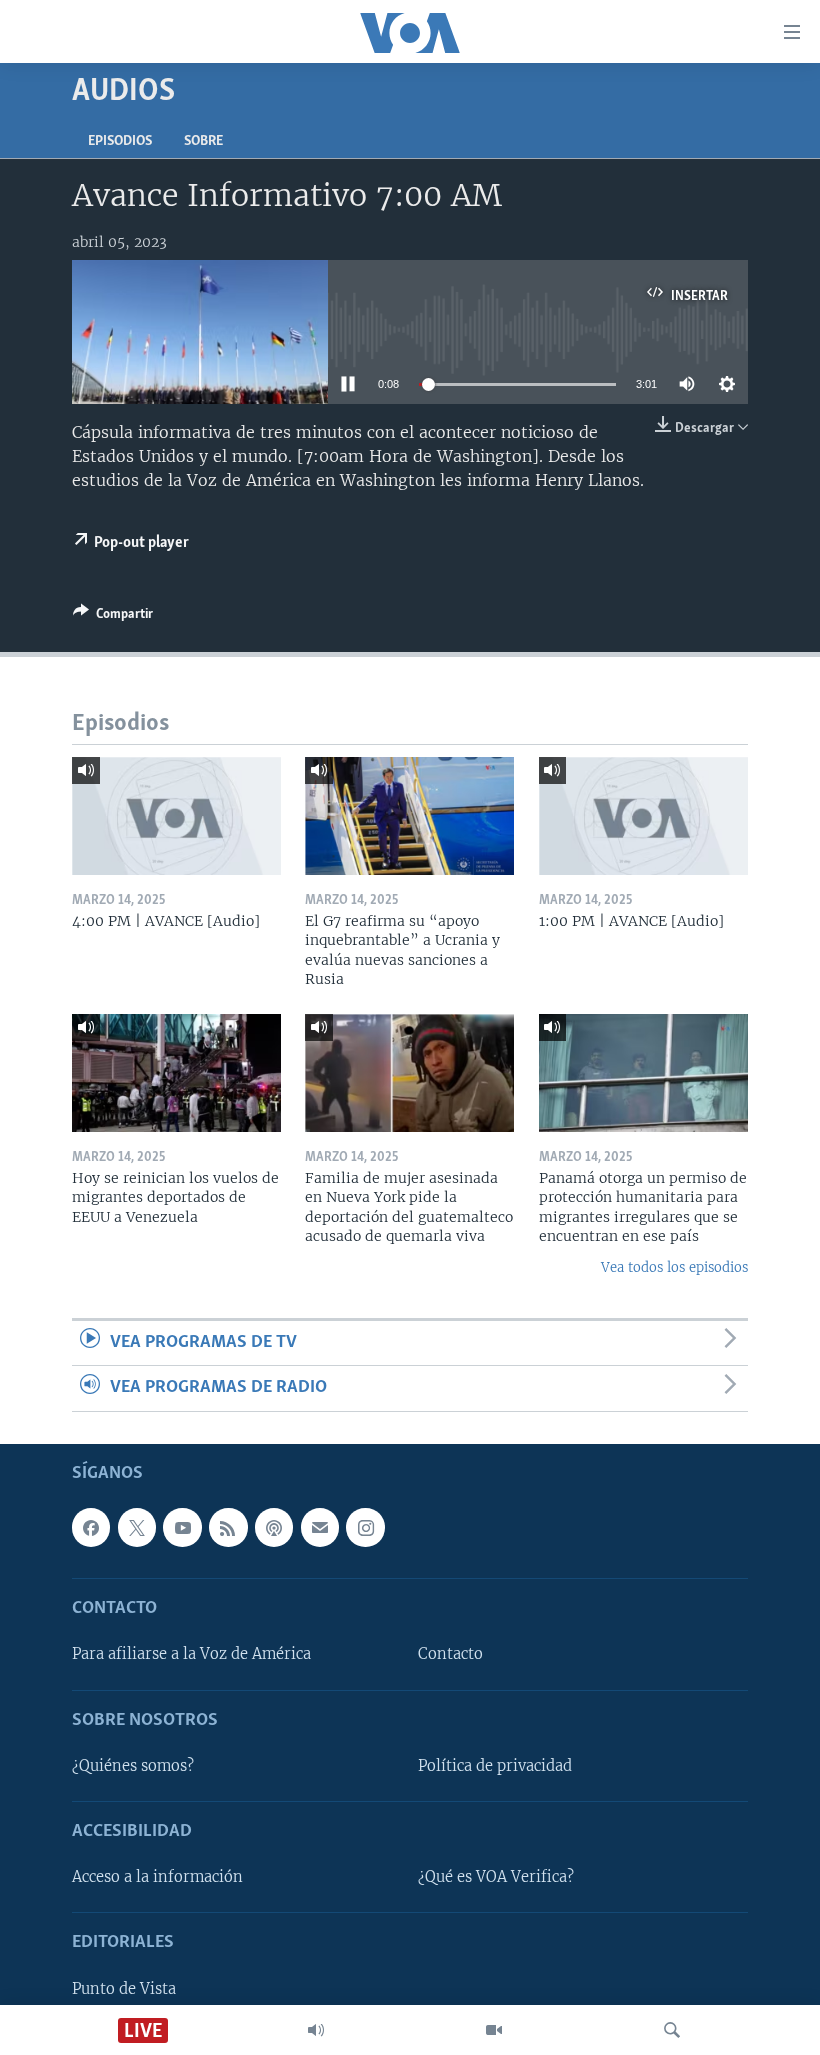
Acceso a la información (157, 1877)
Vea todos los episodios (674, 1267)
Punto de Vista (124, 1988)
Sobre (203, 141)
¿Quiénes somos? (133, 1766)
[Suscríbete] (320, 1527)
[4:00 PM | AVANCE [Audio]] (176, 816)
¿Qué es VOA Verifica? (496, 1877)
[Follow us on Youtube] (182, 1527)
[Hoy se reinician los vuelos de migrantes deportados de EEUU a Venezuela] (176, 1073)
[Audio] (316, 2030)
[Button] (113, 617)
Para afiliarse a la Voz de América (191, 1654)
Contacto (450, 1654)
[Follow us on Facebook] (91, 1527)
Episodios (120, 141)
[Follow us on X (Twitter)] (137, 1527)
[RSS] (228, 1527)
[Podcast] (274, 1527)
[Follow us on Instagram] (365, 1527)
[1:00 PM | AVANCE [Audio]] (643, 816)
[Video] (494, 2030)
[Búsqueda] (672, 2030)
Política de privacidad (495, 1766)
